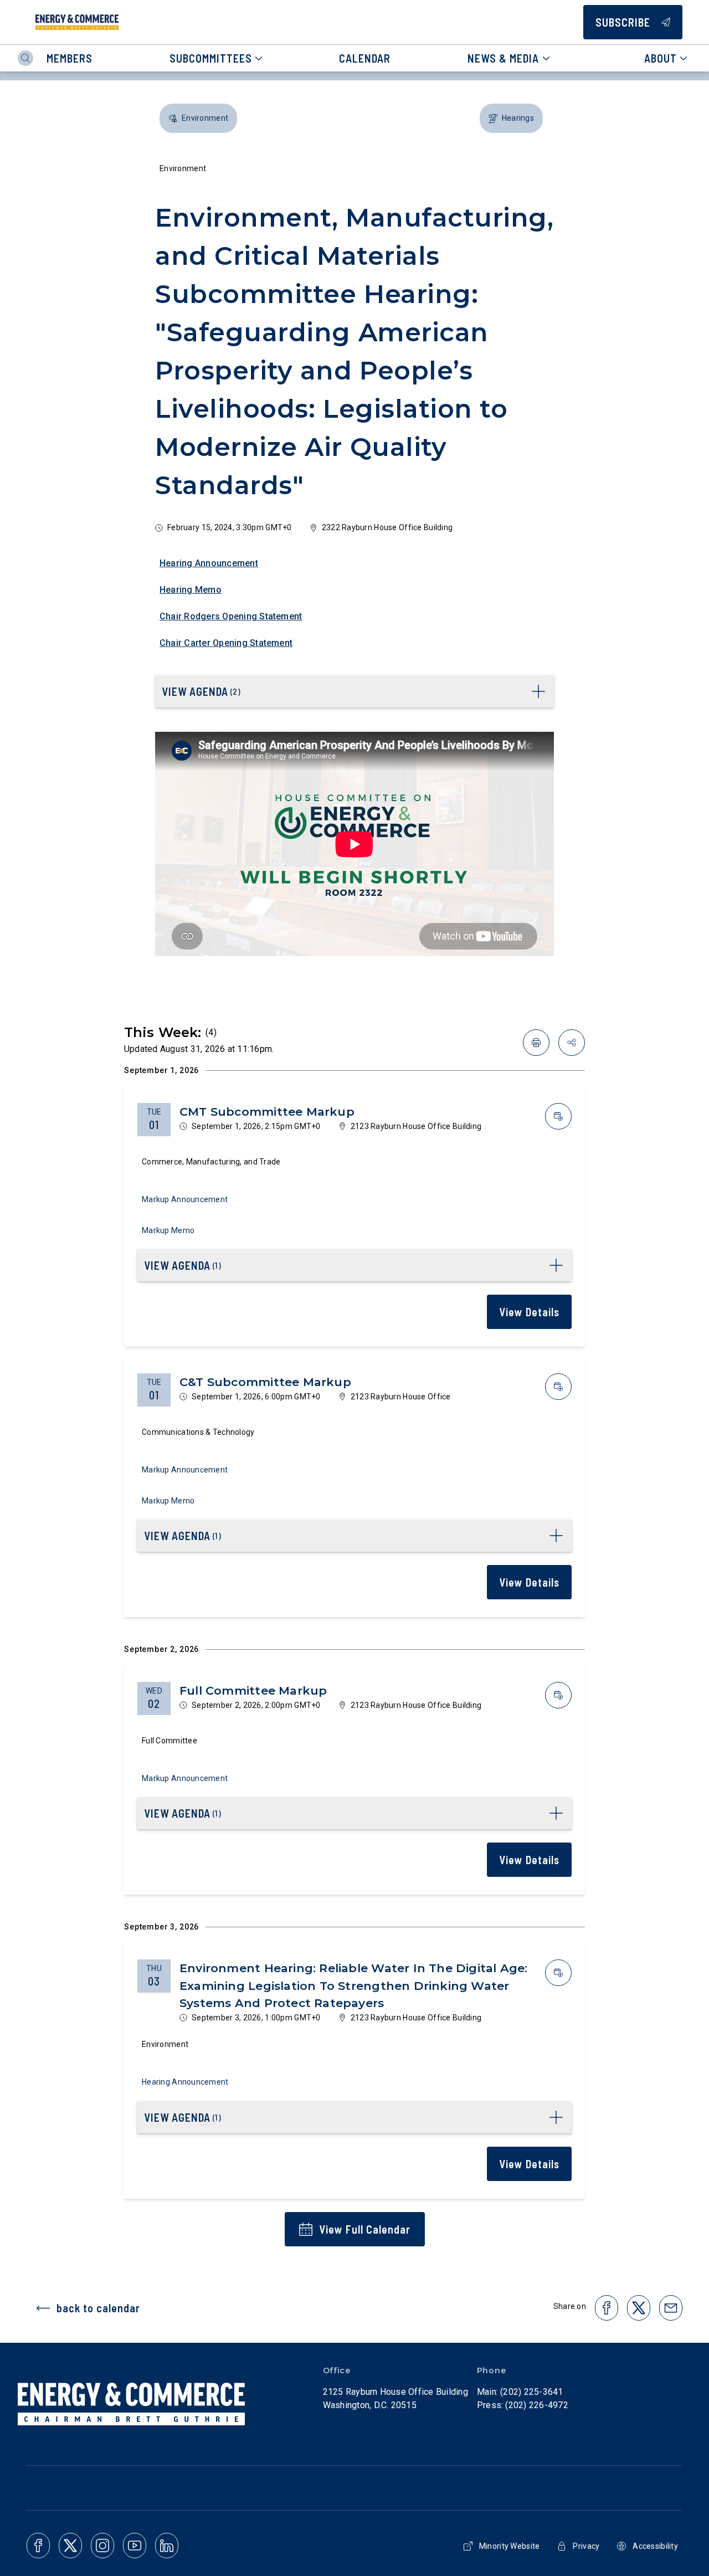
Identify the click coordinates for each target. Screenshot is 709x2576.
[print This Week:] (536, 1043)
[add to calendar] (558, 1116)
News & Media (503, 58)
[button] (198, 118)
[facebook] (38, 2546)
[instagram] (102, 2546)
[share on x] (639, 2308)
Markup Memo (168, 1230)
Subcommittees (211, 58)
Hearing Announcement (209, 563)
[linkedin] (167, 2546)
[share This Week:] (572, 1043)
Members (70, 58)
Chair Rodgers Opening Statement (231, 616)
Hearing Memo (191, 590)
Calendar (365, 58)
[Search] (25, 58)
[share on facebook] (607, 2308)
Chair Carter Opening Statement (226, 643)
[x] (70, 2546)
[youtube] (135, 2546)
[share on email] (671, 2308)
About (661, 58)
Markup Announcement (185, 1199)
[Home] (77, 22)
